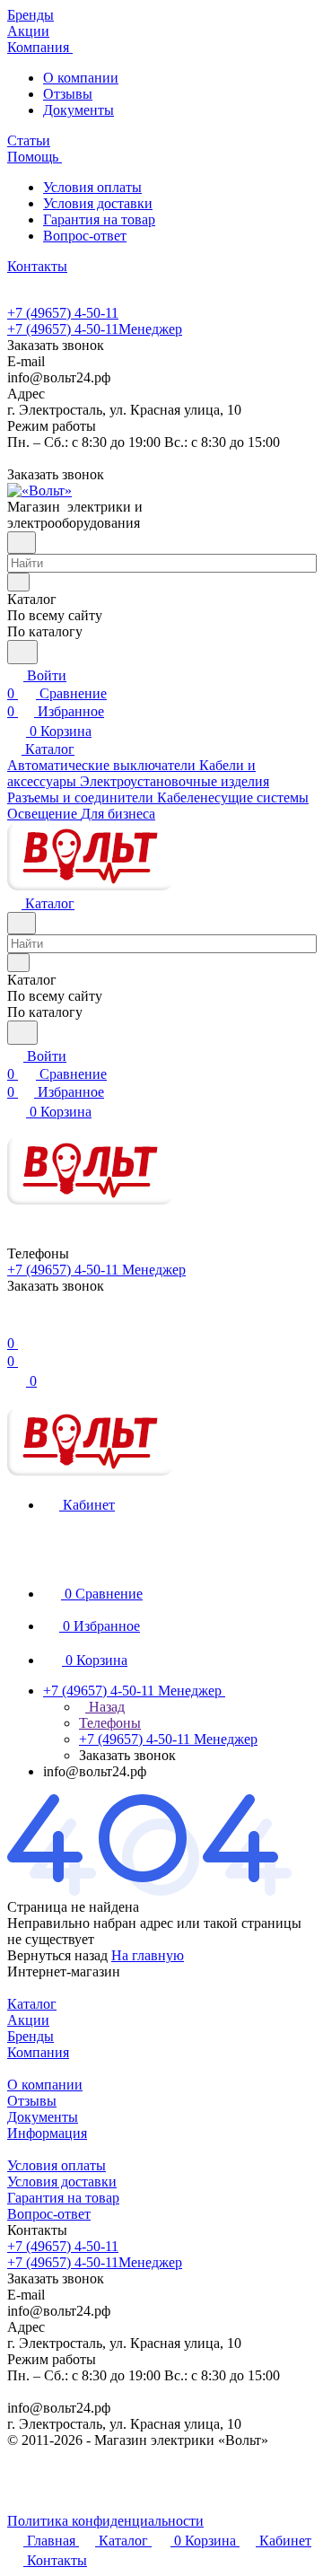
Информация (47, 2133)
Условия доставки (98, 203)
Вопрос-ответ (85, 236)
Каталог (32, 2004)
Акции (28, 2020)
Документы (79, 110)
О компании (81, 78)
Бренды (31, 2036)
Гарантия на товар (99, 219)
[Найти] (22, 652)
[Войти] (15, 1325)
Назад (105, 1707)
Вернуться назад (57, 1955)
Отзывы (68, 94)
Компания (38, 2052)
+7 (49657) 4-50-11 (63, 313)
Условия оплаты (92, 187)
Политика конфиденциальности (105, 2521)
